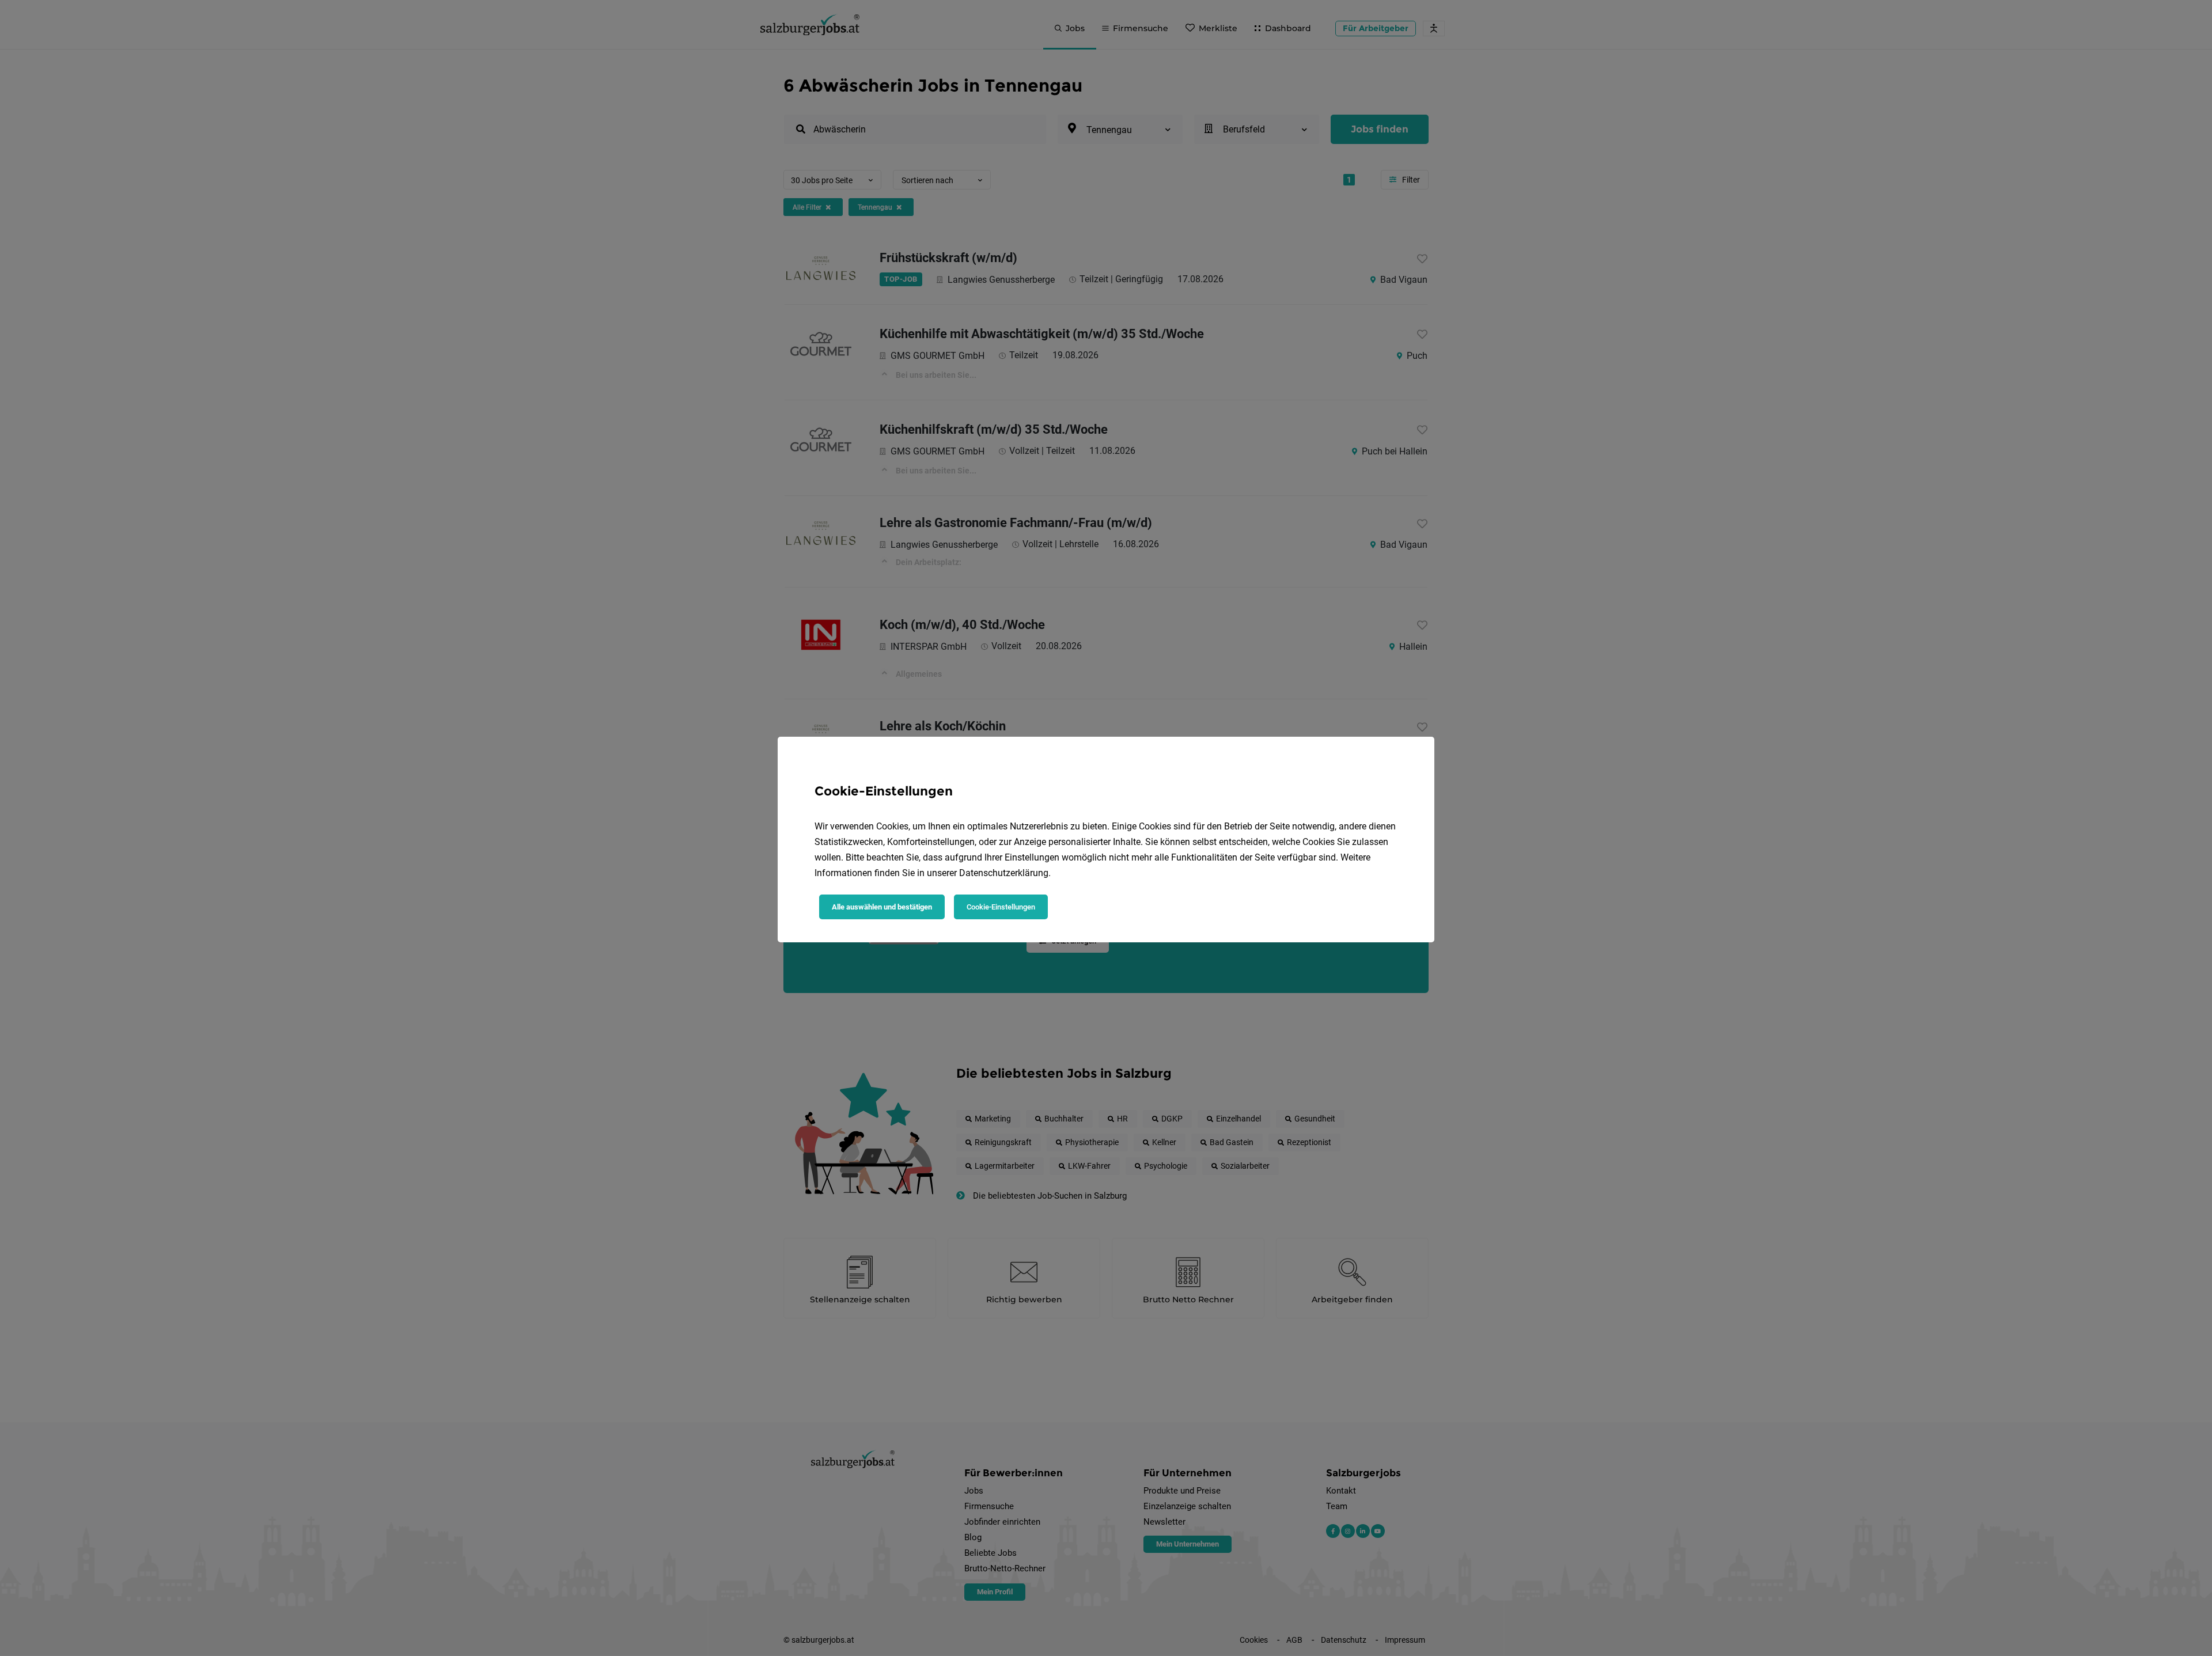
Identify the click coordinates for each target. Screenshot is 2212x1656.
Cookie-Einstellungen (1001, 907)
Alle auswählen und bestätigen (882, 907)
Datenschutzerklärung (1004, 873)
